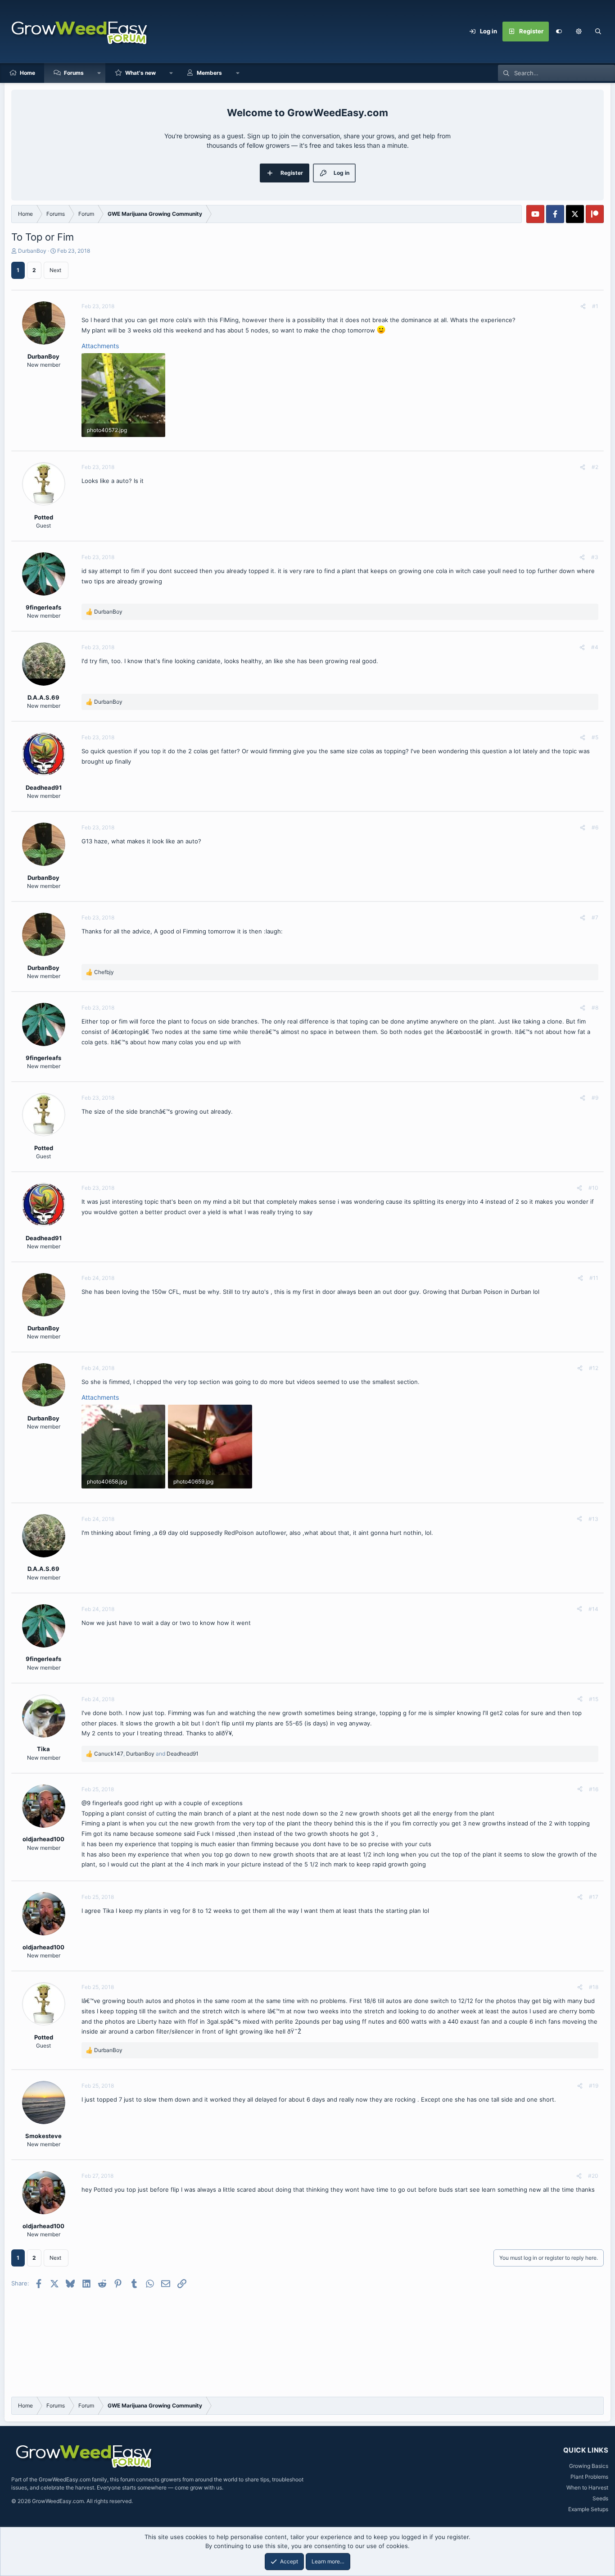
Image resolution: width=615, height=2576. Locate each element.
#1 (595, 306)
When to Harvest (587, 2487)
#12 (594, 1368)
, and (146, 1754)
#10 (593, 1188)
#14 (593, 1609)
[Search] (598, 32)
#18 (594, 1987)
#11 (594, 1278)
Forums (74, 73)
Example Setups (588, 2509)
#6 (595, 827)
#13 (593, 1519)
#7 (595, 917)
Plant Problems (589, 2477)
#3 (595, 557)
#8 (595, 1008)
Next (55, 270)
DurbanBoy (32, 251)
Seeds (600, 2498)
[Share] (583, 306)
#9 (595, 1098)
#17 (594, 1897)
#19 (594, 2086)
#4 (595, 647)
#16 (594, 1789)
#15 (594, 1699)
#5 (595, 737)
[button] (579, 32)
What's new (140, 73)
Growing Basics (589, 2466)
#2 (595, 467)
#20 (593, 2176)
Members (209, 73)
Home (27, 73)
